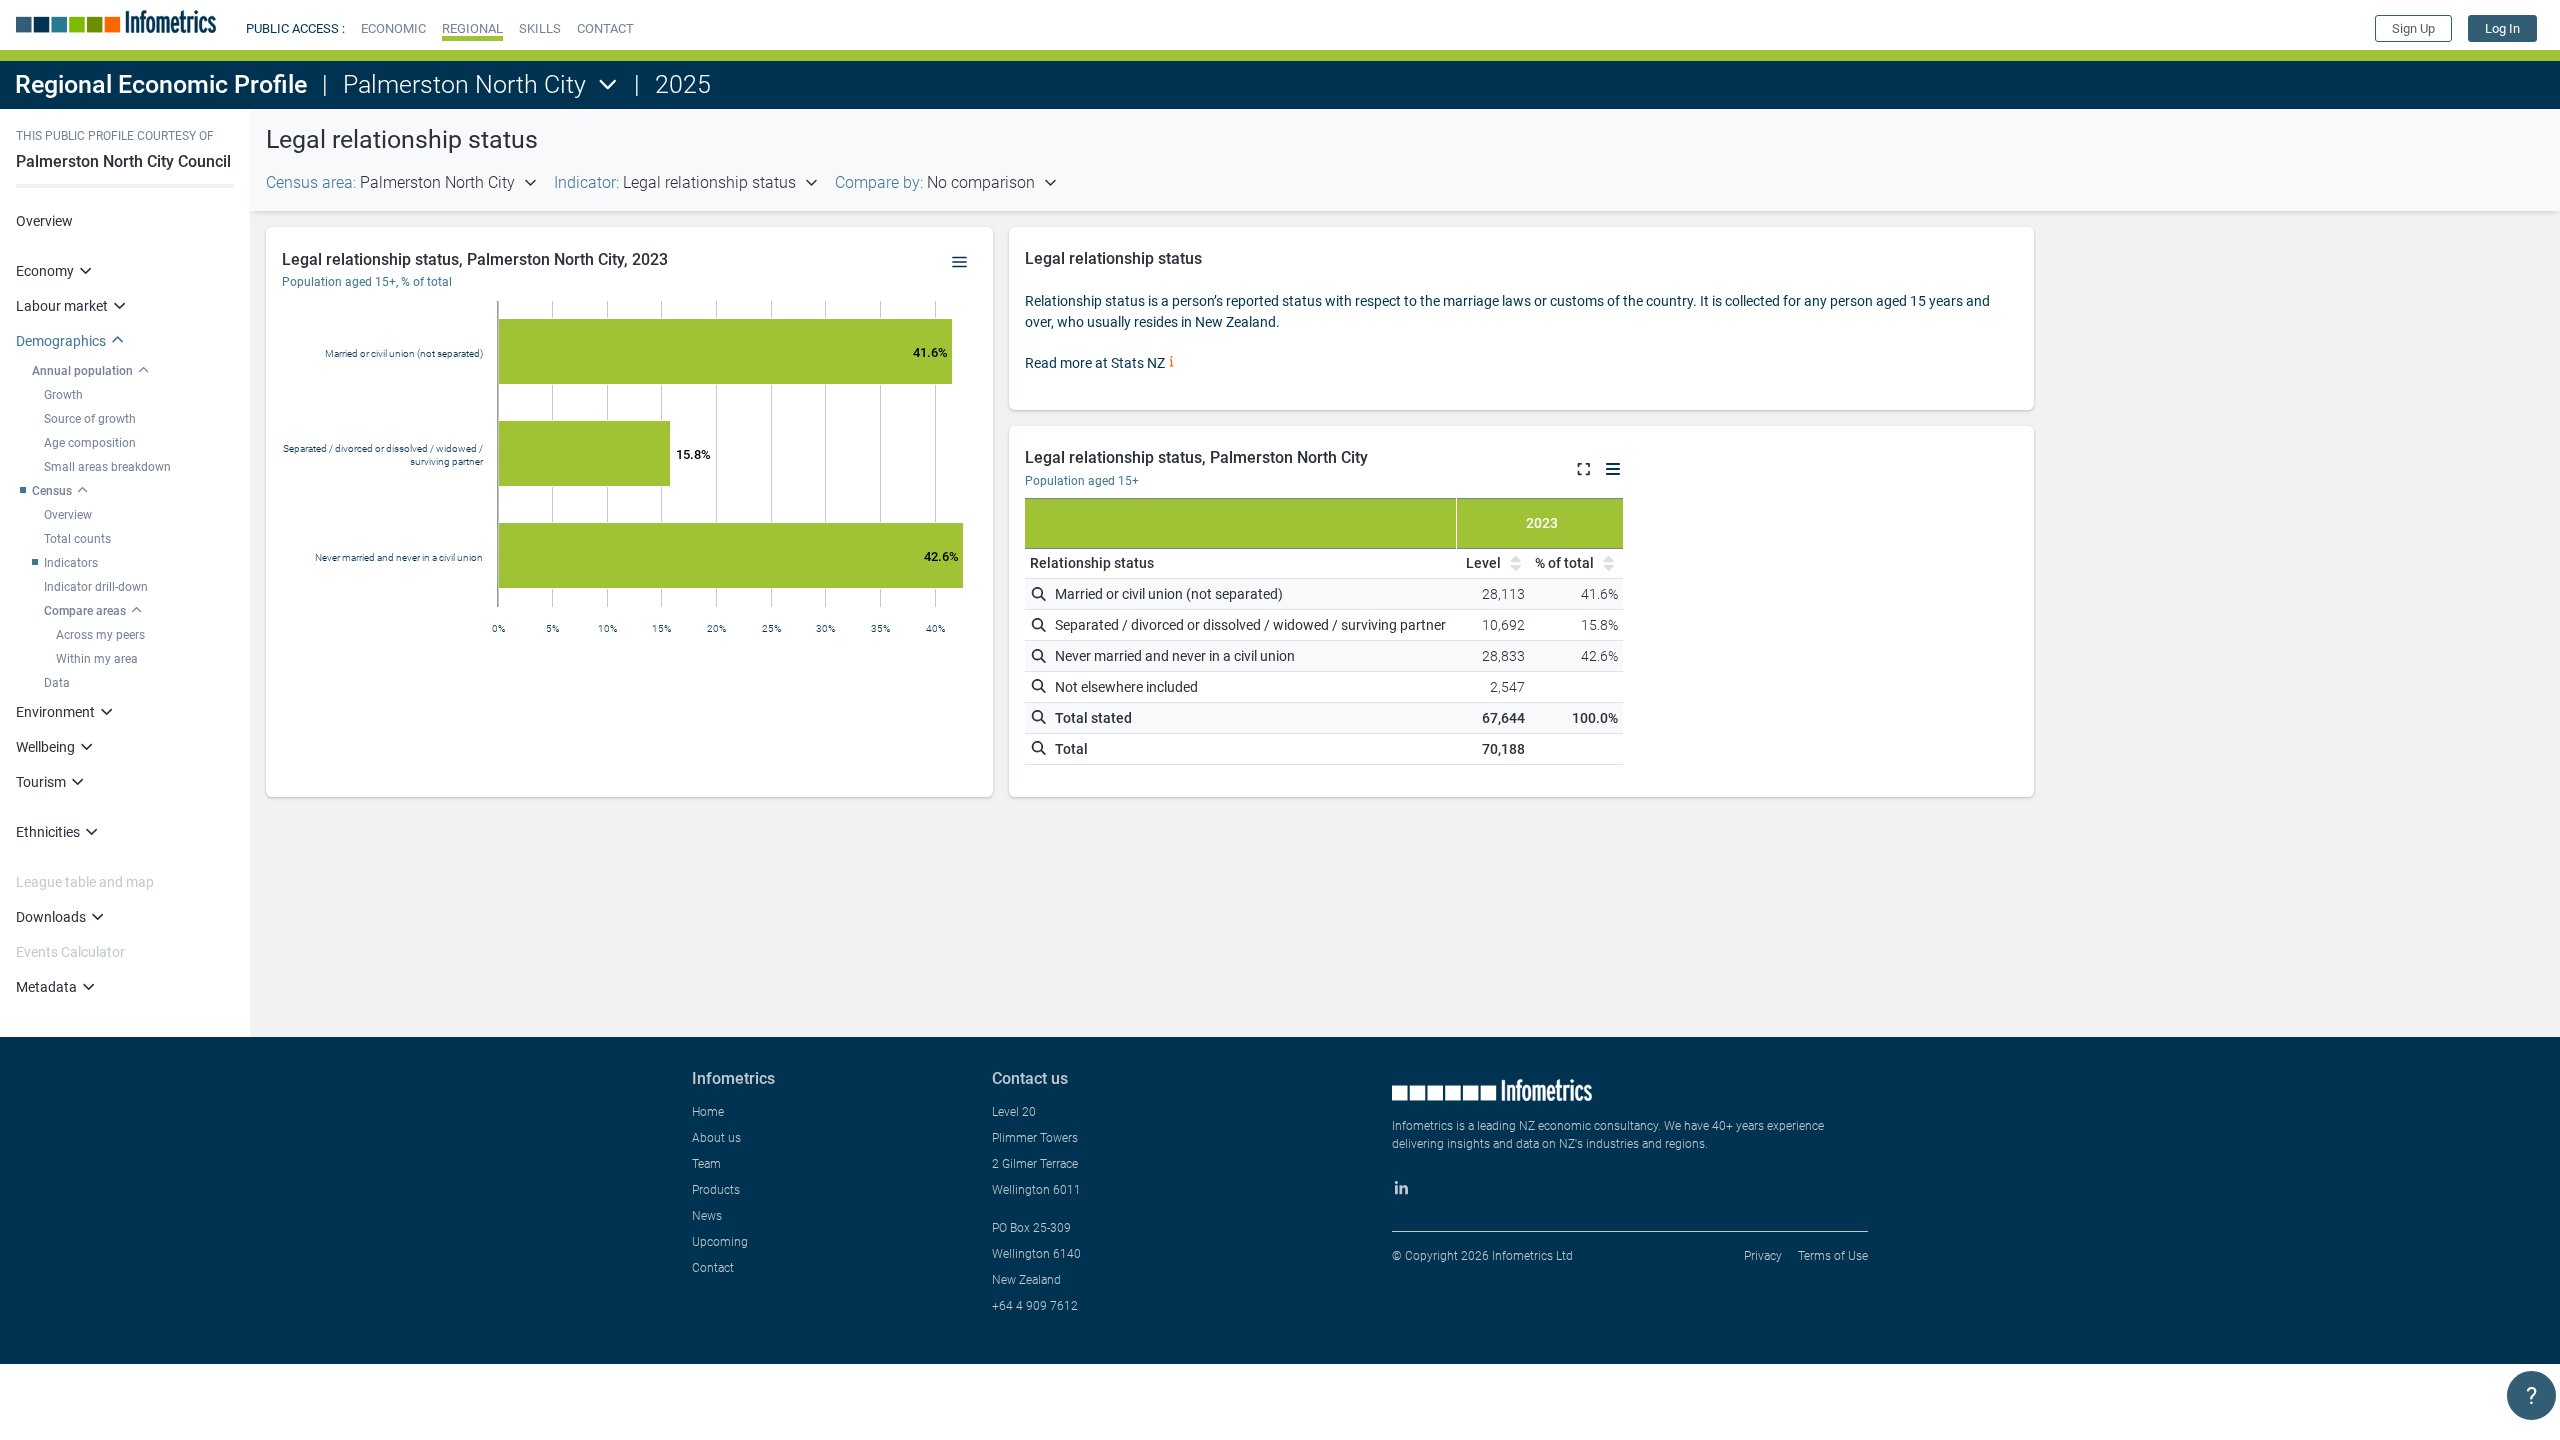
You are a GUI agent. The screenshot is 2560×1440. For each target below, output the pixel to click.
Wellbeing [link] (45, 747)
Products (716, 1190)
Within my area (97, 659)
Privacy (1763, 1256)
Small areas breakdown (107, 467)
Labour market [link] (62, 306)
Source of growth (90, 419)
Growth (63, 395)
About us (716, 1138)
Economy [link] (45, 271)
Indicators (71, 563)
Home (708, 1112)
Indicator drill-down (96, 587)
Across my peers (100, 635)
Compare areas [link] (85, 611)
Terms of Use (1833, 1256)
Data (57, 683)
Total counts (77, 539)
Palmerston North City (464, 84)
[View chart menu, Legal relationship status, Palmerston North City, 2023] (960, 263)
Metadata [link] (46, 987)
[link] (2502, 28)
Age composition (90, 443)
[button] (393, 28)
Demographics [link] (61, 341)
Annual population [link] (82, 371)
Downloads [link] (51, 917)
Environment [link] (55, 712)
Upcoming (720, 1242)
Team (706, 1164)
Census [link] (52, 491)
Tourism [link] (41, 782)
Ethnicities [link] (48, 832)
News (707, 1216)
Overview (44, 221)
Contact (713, 1268)
